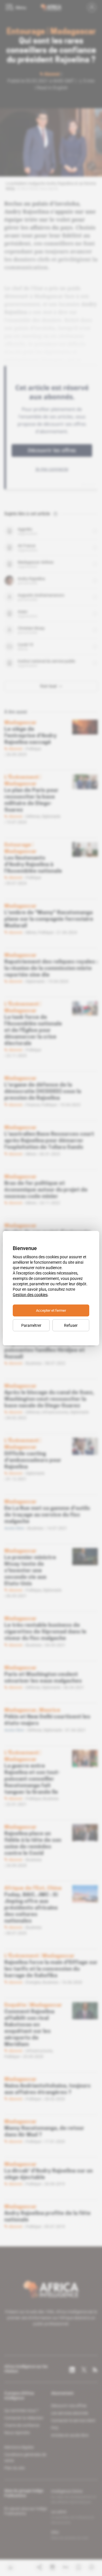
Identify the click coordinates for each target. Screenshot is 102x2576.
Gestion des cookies (30, 1294)
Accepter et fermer (51, 1310)
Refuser (71, 1325)
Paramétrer (31, 1325)
